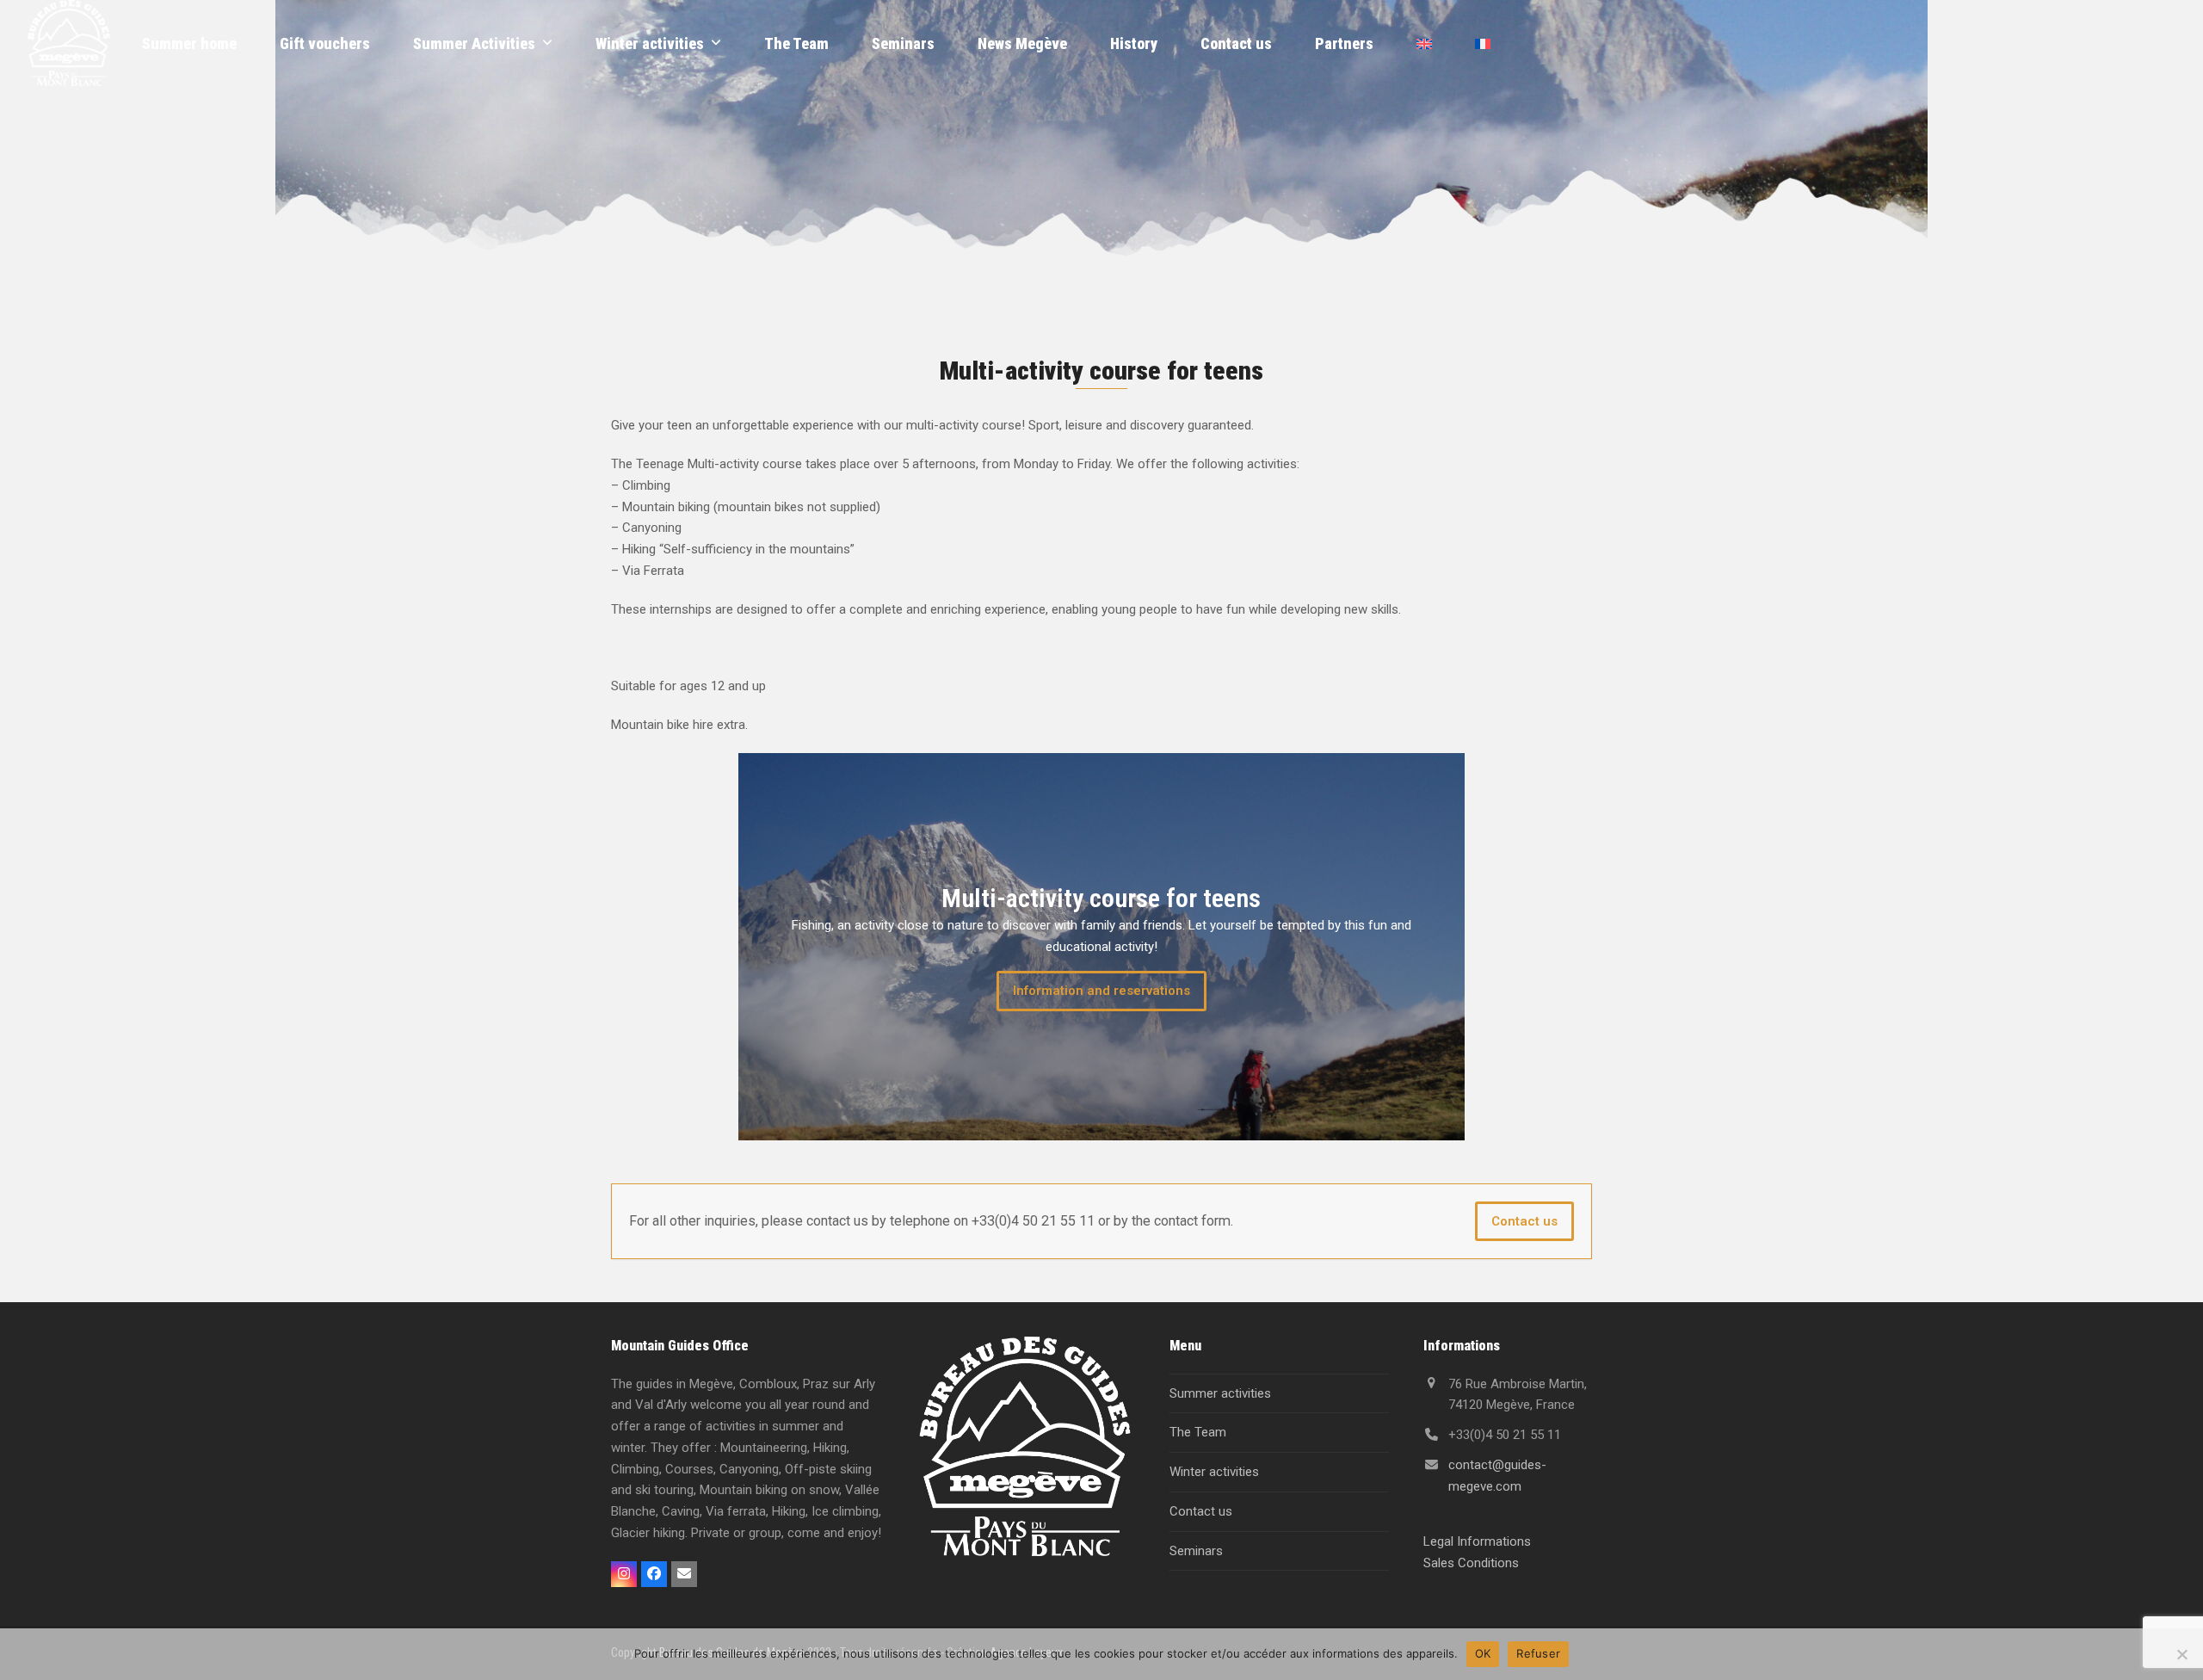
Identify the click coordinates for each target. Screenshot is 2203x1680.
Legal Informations (1477, 1541)
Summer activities (1220, 1393)
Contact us (1524, 1221)
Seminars (1196, 1551)
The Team (1198, 1432)
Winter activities (1214, 1472)
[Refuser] (2181, 1654)
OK (1483, 1653)
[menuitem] (1424, 43)
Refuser (1538, 1653)
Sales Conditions (1471, 1563)
